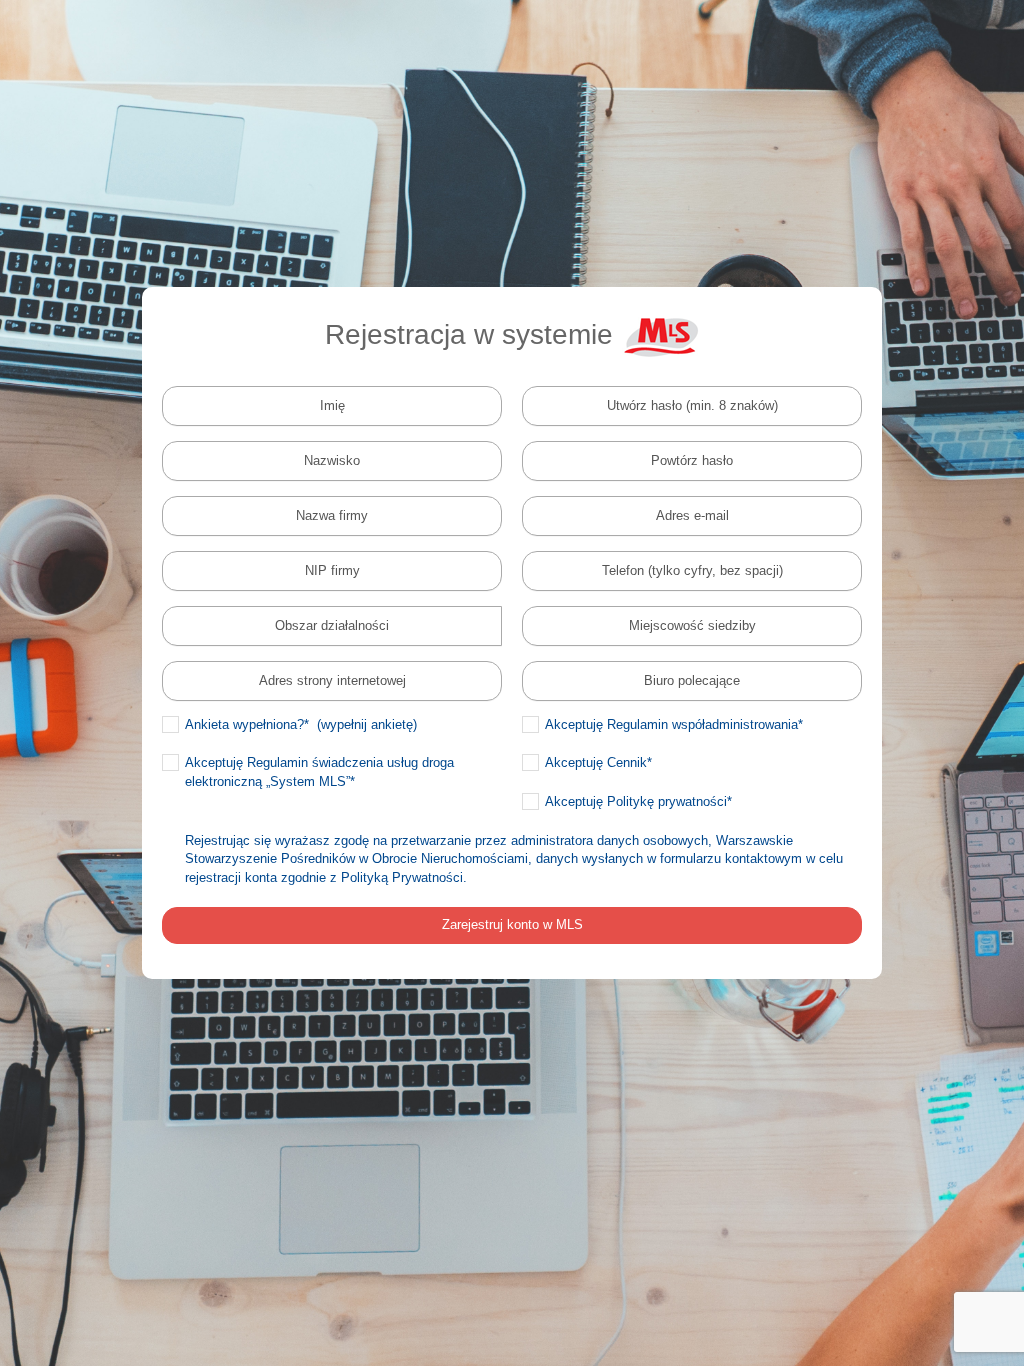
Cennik (627, 762)
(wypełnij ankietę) (367, 724)
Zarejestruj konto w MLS (512, 924)
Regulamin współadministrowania (702, 724)
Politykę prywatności (667, 801)
